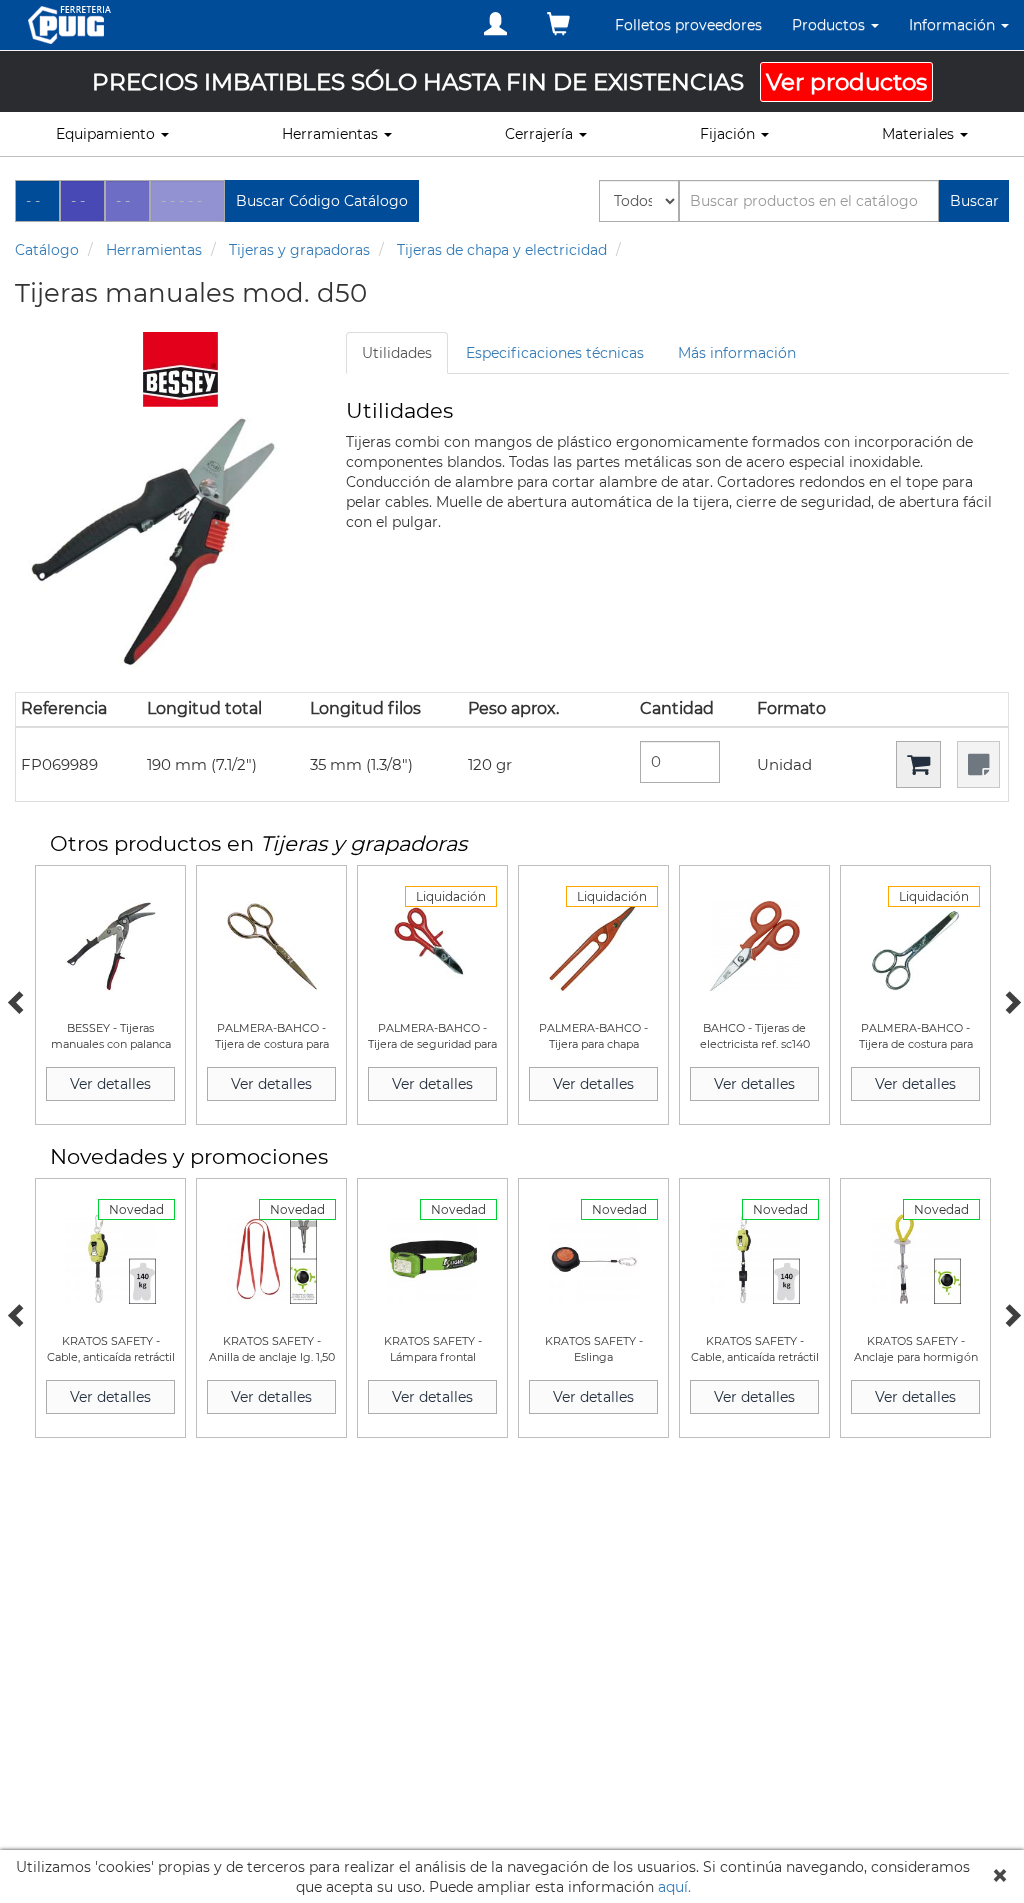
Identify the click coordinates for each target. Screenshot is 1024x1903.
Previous (15, 1000)
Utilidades (397, 353)
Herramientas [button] (332, 134)
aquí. (674, 1887)
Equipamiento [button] (107, 134)
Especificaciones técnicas (555, 353)
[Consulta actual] (558, 24)
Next (1009, 1000)
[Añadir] (918, 764)
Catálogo (47, 250)
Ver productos (846, 82)
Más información (737, 353)
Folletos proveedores (688, 25)
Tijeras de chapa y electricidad (502, 250)
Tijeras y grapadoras (299, 250)
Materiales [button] (920, 134)
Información (954, 25)
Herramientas (154, 250)
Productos (830, 25)
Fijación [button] (729, 134)
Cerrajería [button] (541, 134)
